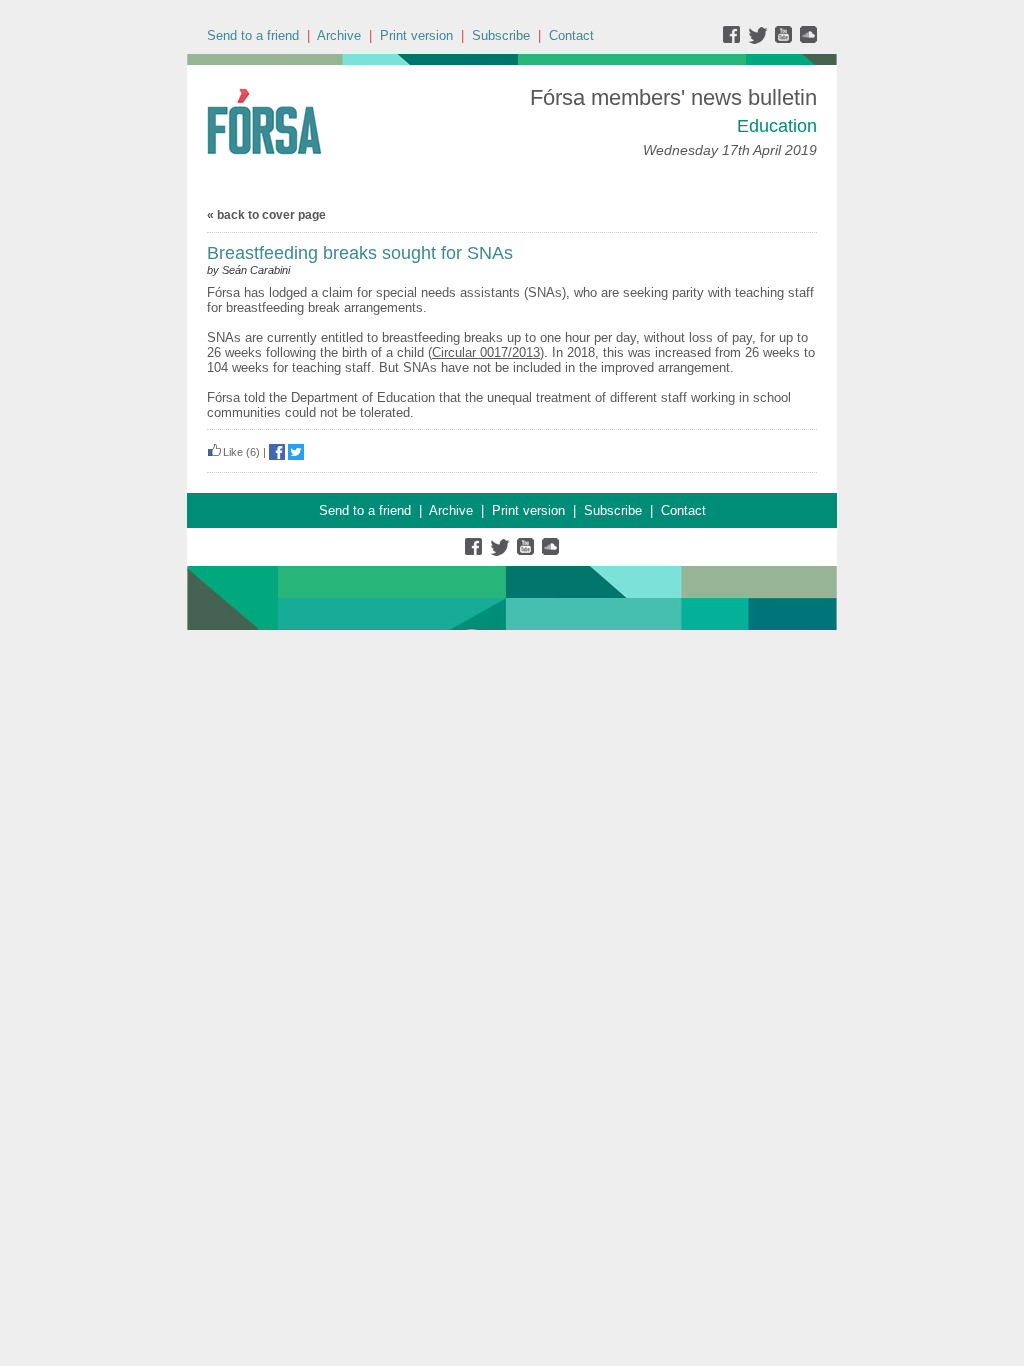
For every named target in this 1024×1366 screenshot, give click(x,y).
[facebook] (735, 39)
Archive (339, 35)
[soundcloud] (807, 39)
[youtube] (785, 39)
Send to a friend (253, 35)
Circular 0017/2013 (486, 352)
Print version (416, 35)
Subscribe (501, 35)
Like (233, 452)
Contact (571, 35)
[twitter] (760, 39)
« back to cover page (266, 215)
